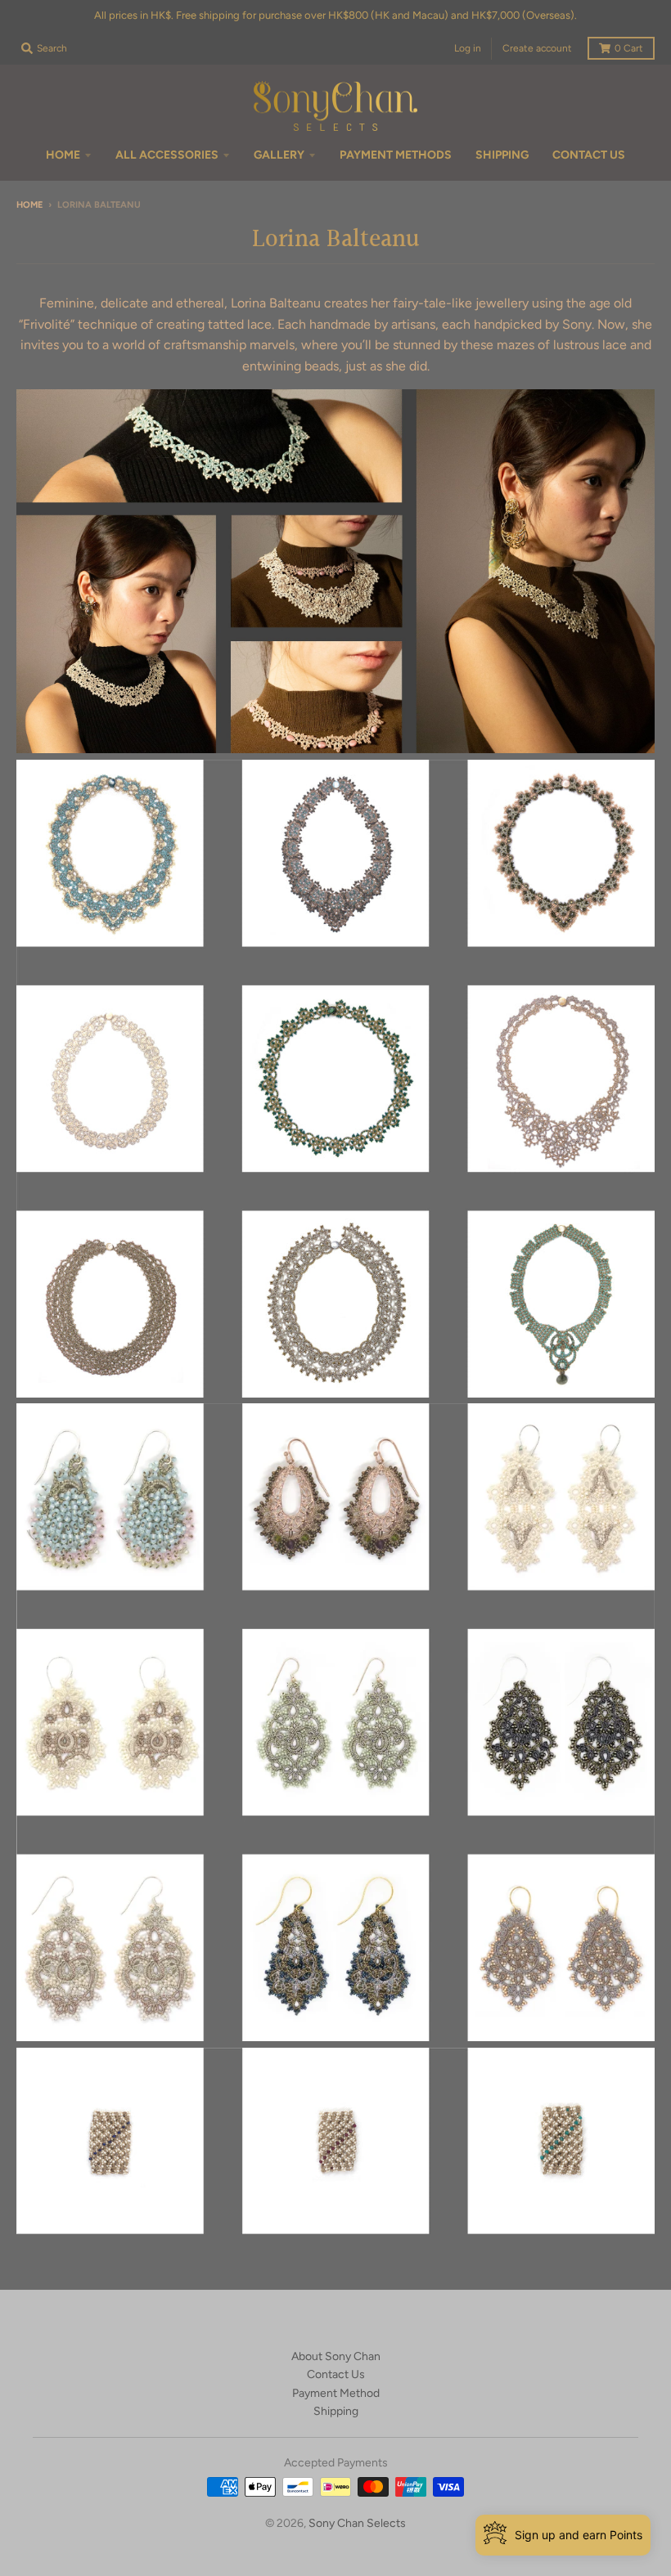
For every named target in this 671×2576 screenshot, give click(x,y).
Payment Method (336, 2393)
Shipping (336, 2411)
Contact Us (336, 2374)
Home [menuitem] (63, 155)
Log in (468, 48)
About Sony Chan (336, 2356)
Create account (537, 48)
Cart (629, 48)
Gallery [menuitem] (279, 155)
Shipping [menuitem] (502, 155)
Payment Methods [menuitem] (396, 155)
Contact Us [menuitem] (589, 155)
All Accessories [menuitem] (167, 155)
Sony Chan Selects (357, 2523)
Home (29, 205)
